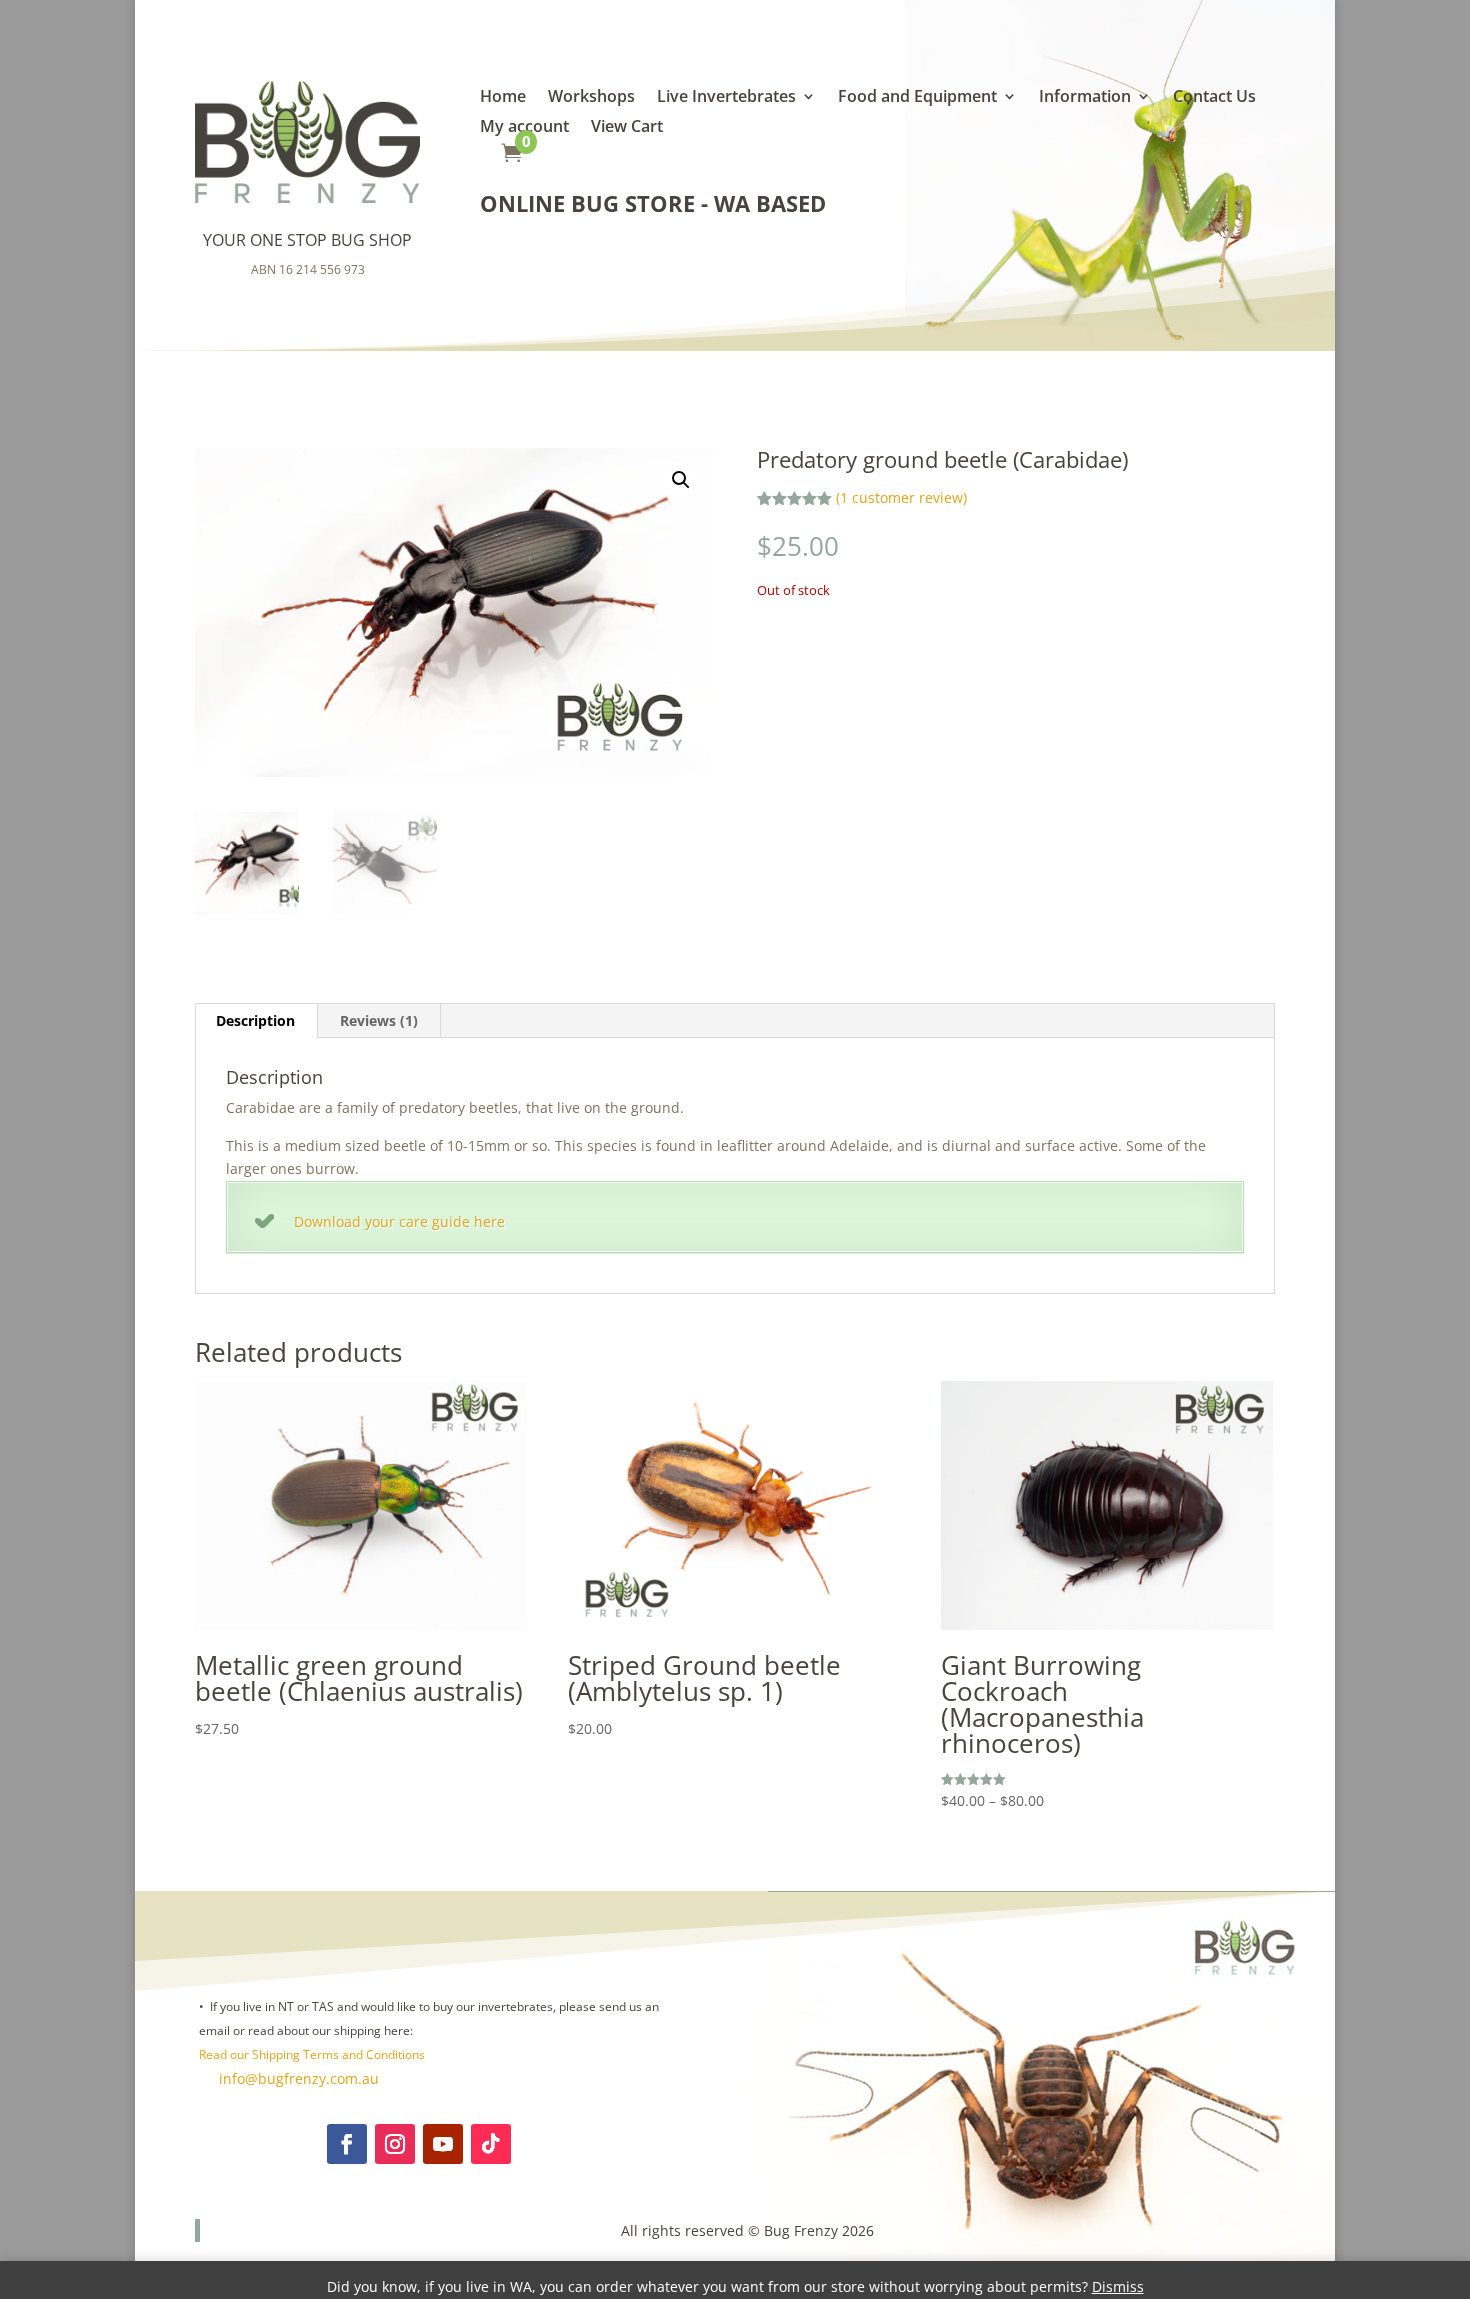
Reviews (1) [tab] (379, 1020)
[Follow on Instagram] (395, 2144)
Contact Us (1214, 98)
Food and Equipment (917, 98)
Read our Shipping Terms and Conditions (312, 2054)
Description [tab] (255, 1020)
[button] (681, 480)
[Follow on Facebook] (347, 2144)
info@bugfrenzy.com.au (297, 2078)
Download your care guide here (399, 1221)
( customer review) (901, 497)
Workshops (591, 98)
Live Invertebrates (726, 98)
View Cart (627, 128)
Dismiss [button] (1118, 2286)
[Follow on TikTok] (491, 2144)
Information (1085, 98)
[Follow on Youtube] (443, 2144)
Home (503, 98)
